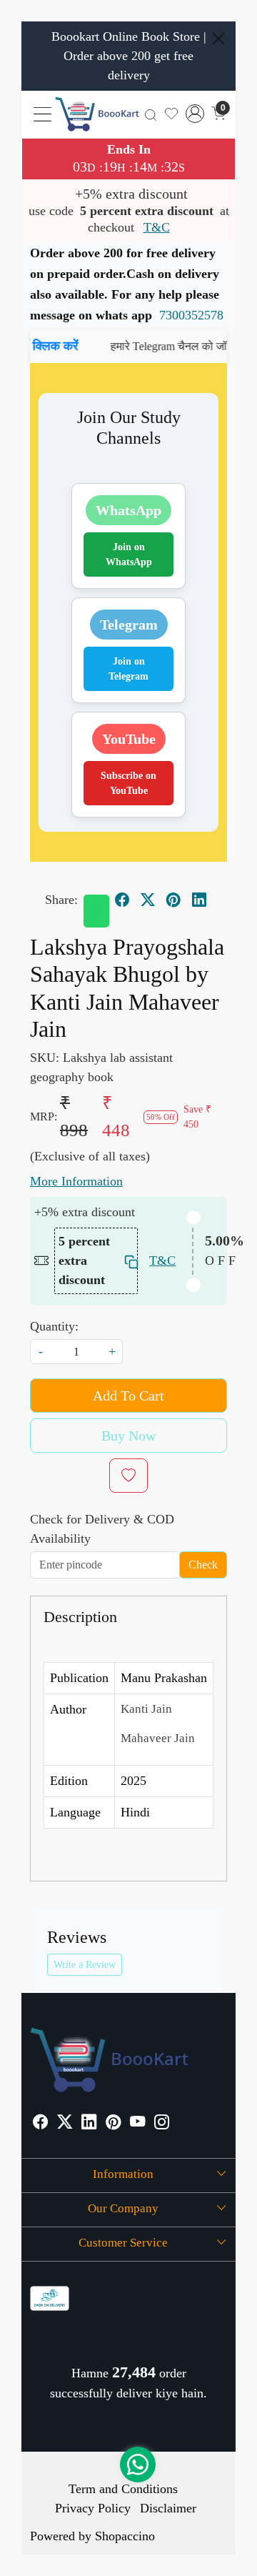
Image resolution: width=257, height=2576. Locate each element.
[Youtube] (137, 2123)
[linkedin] (199, 900)
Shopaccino (125, 2536)
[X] (65, 2123)
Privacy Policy (93, 2508)
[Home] (97, 114)
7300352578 (191, 315)
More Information (76, 1181)
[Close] (218, 39)
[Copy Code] (127, 1261)
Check (203, 1565)
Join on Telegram (128, 669)
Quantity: (54, 1326)
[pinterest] (173, 900)
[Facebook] (40, 2123)
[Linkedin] (89, 2123)
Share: (61, 900)
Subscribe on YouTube (128, 783)
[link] (151, 114)
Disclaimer (168, 2508)
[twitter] (148, 900)
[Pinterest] (113, 2123)
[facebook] (122, 900)
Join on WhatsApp (129, 555)
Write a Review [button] (85, 1965)
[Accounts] (195, 114)
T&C (157, 227)
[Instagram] (162, 2123)
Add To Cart (128, 1396)
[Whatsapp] (96, 911)
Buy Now (128, 1436)
